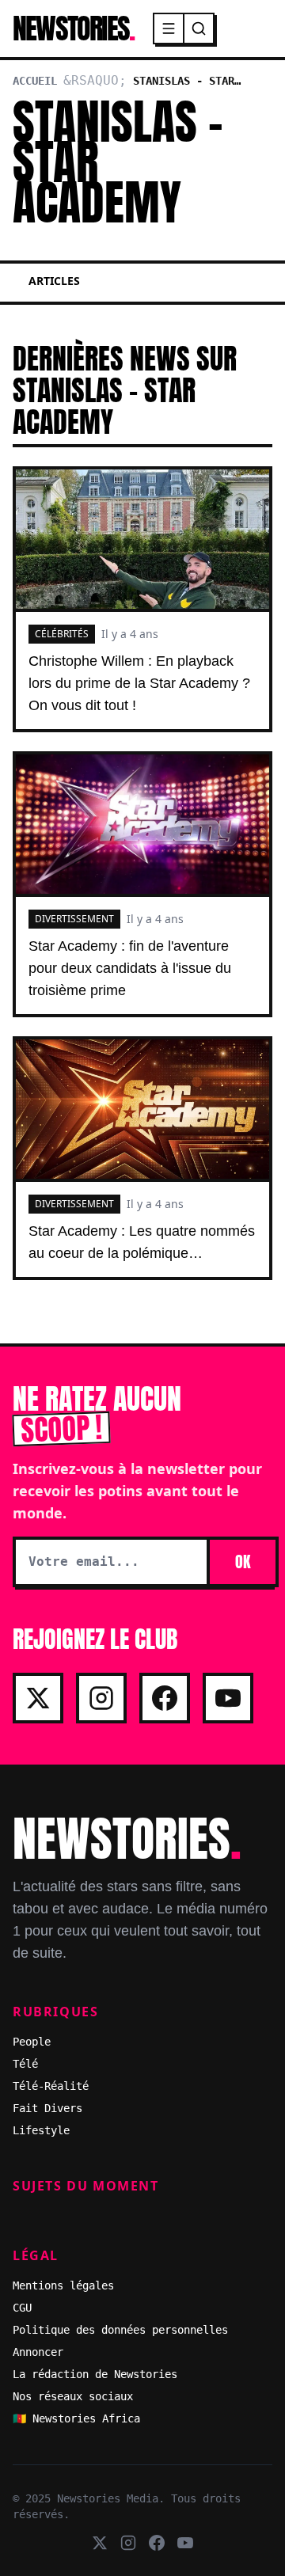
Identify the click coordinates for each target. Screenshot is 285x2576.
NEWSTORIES (73, 28)
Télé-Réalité (51, 2086)
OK (243, 1562)
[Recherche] (199, 28)
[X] (38, 1698)
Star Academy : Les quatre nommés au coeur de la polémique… (142, 1242)
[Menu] (169, 28)
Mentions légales (63, 2285)
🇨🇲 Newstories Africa (76, 2418)
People (32, 2042)
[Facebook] (165, 1698)
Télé (25, 2064)
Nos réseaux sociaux (73, 2396)
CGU (22, 2308)
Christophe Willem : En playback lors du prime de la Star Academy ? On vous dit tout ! (139, 683)
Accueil (35, 81)
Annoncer (38, 2352)
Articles (54, 281)
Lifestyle (41, 2130)
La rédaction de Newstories (95, 2374)
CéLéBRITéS (62, 634)
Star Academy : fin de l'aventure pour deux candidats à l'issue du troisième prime (130, 968)
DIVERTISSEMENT (74, 919)
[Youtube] (228, 1698)
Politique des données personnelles (120, 2330)
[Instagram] (101, 1698)
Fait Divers (47, 2108)
